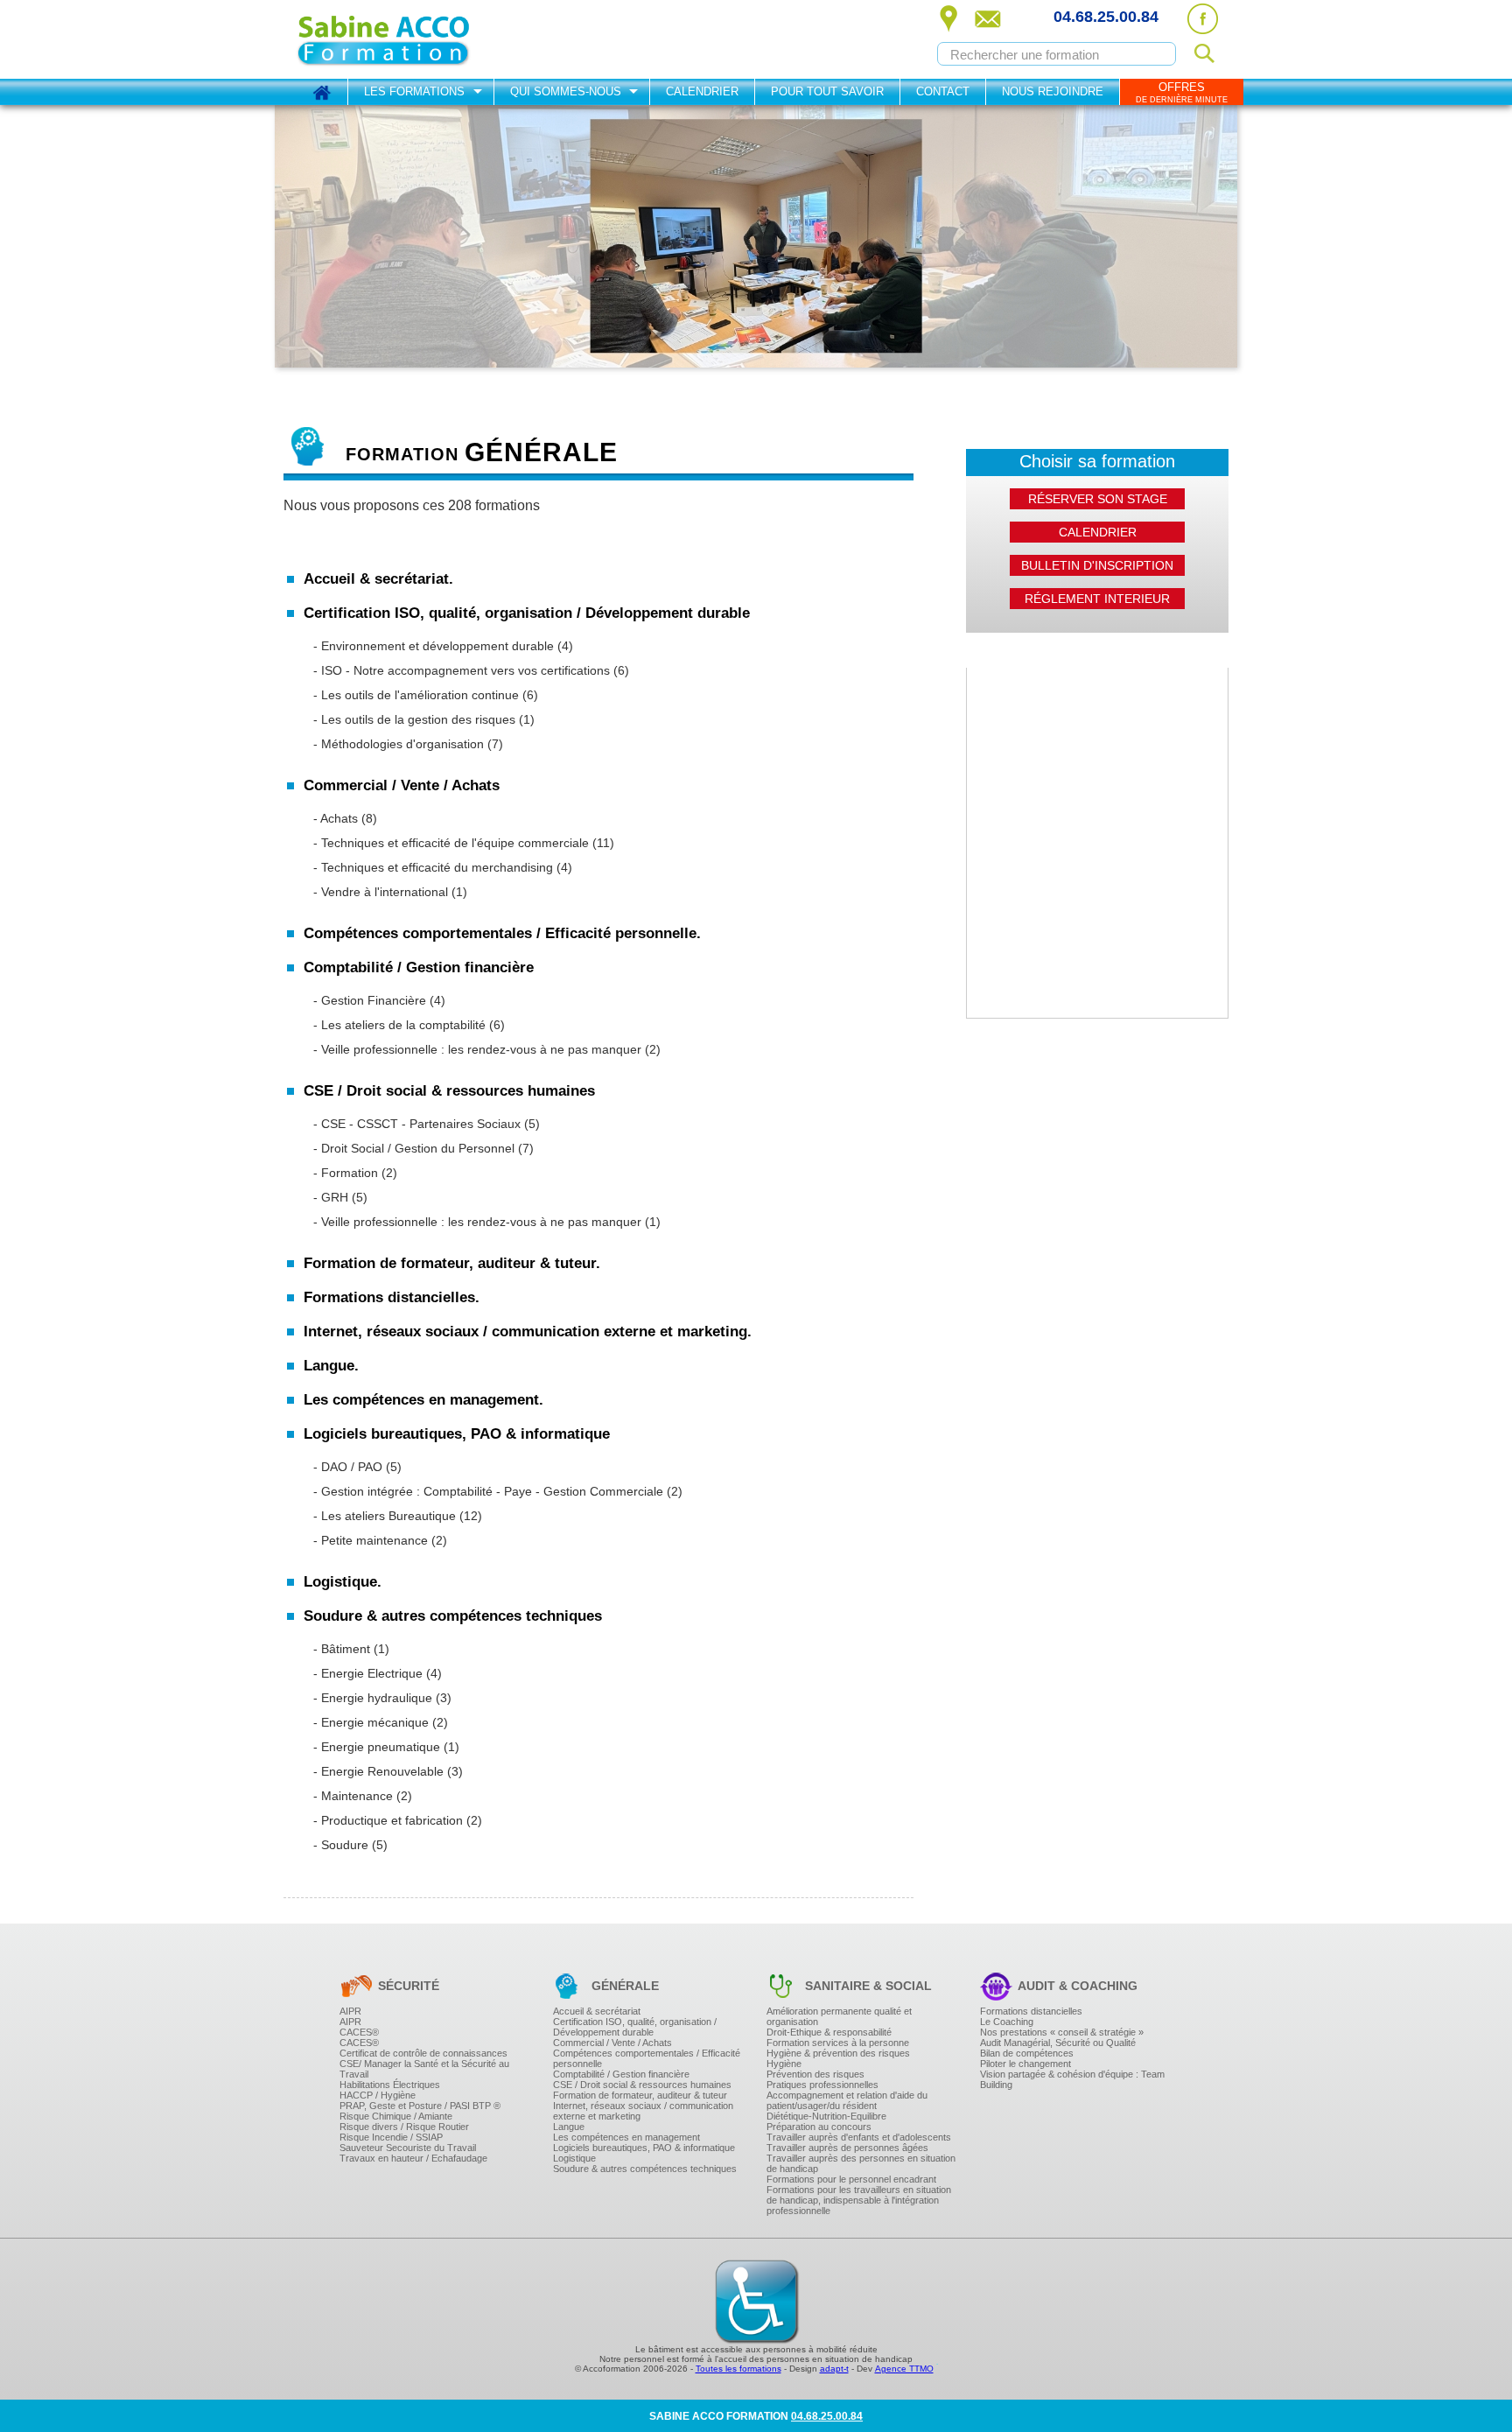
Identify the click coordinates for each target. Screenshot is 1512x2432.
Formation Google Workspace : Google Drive (469, 1548)
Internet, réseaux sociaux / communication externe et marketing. (528, 1332)
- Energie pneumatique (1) (386, 1747)
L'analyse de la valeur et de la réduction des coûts (481, 832)
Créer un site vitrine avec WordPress (449, 1412)
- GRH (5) (340, 1197)
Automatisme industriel (416, 1734)
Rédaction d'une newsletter (427, 1468)
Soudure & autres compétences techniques (645, 2169)
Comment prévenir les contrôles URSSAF (461, 1167)
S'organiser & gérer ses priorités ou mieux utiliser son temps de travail (528, 1069)
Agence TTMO (904, 2369)
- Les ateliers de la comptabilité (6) (409, 1025)
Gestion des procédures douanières (448, 907)
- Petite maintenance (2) (380, 1540)
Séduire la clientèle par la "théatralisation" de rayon (484, 914)
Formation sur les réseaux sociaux (444, 1454)
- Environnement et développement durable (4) (443, 646)
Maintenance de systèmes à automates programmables (494, 1706)
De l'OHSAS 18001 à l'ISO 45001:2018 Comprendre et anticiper (514, 731)
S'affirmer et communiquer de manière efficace (472, 1237)
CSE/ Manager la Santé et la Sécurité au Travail (424, 2069)
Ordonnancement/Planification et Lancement (468, 762)
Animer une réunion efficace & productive (460, 1550)
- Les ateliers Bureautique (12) (398, 1516)
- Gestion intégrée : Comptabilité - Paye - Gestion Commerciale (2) (498, 1491)
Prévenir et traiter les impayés (433, 1061)
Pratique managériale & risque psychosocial (467, 1662)
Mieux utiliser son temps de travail (443, 1209)
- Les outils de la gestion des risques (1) (424, 719)
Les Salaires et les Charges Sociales (450, 1033)
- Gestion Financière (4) (379, 1000)
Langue (569, 2127)
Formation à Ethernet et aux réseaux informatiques (482, 1559)
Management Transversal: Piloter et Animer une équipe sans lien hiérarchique (547, 1634)
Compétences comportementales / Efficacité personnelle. (502, 933)
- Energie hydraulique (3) (382, 1698)
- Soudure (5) (350, 1845)
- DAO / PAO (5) (357, 1467)
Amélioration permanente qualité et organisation (839, 2016)
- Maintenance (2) (363, 1796)
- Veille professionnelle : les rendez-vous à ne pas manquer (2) (487, 1049)
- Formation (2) (355, 1173)
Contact (943, 91)
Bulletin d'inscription (1097, 565)
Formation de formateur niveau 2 (440, 1343)
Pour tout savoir (827, 91)
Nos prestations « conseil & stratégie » (1062, 2032)
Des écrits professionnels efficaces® (448, 659)
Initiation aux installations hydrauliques (455, 1716)
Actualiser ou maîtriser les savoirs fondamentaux (477, 1181)
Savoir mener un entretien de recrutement (461, 1244)
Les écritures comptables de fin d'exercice (462, 1113)
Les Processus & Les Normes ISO (442, 706)
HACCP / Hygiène (378, 2095)
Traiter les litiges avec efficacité (436, 875)
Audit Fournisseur (404, 769)
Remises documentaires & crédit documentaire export (490, 921)
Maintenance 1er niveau (420, 1828)
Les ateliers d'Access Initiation (434, 1688)
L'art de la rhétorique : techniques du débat (464, 1167)
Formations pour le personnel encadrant (851, 2179)
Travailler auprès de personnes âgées (847, 2148)
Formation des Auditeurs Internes (441, 727)
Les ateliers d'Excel (408, 1632)
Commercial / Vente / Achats (612, 2043)
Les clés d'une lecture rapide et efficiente (459, 1111)
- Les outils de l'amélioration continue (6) (426, 695)
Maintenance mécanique (421, 1755)
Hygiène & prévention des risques (838, 2053)
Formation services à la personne (838, 2043)
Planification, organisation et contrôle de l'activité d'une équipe (510, 1480)
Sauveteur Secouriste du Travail (408, 2148)
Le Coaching (1007, 2022)
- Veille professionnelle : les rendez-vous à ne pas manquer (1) (487, 1222)
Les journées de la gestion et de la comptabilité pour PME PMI (510, 1068)
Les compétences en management (626, 2137)
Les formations (414, 91)
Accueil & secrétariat (597, 2011)
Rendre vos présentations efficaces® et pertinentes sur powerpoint (520, 1646)
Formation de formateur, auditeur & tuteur (640, 2095)
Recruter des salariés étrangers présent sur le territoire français (512, 1209)
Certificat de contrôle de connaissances (423, 2053)
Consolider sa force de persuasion (444, 917)
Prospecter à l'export (411, 910)
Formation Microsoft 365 (420, 1562)
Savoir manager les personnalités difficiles (463, 1648)
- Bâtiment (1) (351, 1649)
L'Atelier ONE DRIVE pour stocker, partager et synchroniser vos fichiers (530, 1534)
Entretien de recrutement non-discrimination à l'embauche (500, 985)
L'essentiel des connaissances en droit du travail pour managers (515, 1181)
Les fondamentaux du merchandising (451, 900)
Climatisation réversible (418, 1804)
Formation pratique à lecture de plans (451, 1839)
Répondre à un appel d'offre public (444, 987)
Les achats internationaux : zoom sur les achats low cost (495, 893)
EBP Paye (386, 1524)
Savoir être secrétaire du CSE (433, 1170)
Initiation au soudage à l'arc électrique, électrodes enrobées (504, 1877)
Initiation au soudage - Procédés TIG (449, 1863)
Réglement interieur (1097, 599)
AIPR (350, 2011)
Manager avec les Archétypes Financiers (458, 1466)
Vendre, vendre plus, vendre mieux (445, 903)
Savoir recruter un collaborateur (437, 1230)
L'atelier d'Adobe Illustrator (425, 1527)
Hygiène (784, 2064)
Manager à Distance (410, 1452)
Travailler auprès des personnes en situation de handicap (861, 2163)
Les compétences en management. (423, 1400)
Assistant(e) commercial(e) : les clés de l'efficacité (479, 945)
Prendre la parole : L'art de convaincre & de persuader (491, 1139)
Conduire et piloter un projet (429, 804)
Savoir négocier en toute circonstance (452, 1279)
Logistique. (343, 1582)
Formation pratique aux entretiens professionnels (479, 1536)
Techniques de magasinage (428, 1648)
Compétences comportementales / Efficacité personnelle (647, 2058)
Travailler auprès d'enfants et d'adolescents (859, 2137)
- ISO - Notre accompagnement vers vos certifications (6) (471, 670)
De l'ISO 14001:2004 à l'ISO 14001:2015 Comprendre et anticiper (518, 678)
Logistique (574, 2158)
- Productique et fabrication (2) (398, 1820)
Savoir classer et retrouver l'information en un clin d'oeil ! (496, 1251)
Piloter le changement (1025, 2064)
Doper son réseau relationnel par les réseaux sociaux (490, 1482)
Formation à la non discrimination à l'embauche (475, 999)
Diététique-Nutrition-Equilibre (826, 2116)
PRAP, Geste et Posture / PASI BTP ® (420, 2106)
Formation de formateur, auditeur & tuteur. (452, 1263)
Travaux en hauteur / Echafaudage (413, 2158)
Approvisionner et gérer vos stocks (444, 1634)
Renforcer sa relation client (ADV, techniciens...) (475, 1001)
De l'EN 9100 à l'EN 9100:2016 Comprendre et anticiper (495, 703)
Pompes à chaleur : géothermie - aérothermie (470, 1790)
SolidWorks (389, 1499)
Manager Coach (401, 1195)
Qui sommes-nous (566, 91)
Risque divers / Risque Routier (404, 2127)
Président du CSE (405, 1156)
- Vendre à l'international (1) (390, 892)
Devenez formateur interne (426, 1315)
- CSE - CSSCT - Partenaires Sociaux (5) (427, 1124)
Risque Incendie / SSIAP (391, 2137)
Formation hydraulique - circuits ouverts (456, 1730)
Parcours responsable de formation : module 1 (472, 1191)
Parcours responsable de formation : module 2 (472, 1205)
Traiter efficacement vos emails (436, 631)
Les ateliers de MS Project (424, 818)
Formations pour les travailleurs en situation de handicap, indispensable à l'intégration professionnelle (859, 2200)
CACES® (359, 2032)
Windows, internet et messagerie (440, 1604)
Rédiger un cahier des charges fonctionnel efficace (483, 851)
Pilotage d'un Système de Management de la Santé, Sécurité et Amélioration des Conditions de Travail (605, 755)
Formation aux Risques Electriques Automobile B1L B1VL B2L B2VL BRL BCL (548, 1741)
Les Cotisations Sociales (421, 1057)
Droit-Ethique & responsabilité (829, 2032)
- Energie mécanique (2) (381, 1722)
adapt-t (834, 2369)
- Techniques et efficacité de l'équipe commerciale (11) (464, 843)
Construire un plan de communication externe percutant (494, 1384)
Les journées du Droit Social (430, 1240)
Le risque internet (404, 1349)
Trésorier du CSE (403, 1184)
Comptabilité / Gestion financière (621, 2074)
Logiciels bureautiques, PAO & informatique (644, 2148)
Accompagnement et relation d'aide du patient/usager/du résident (847, 2100)
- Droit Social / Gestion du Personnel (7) (423, 1148)
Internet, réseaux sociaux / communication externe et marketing (643, 2111)
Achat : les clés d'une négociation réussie (460, 879)
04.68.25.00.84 (1106, 17)
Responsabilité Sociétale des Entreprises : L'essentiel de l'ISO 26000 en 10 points (556, 759)
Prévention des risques (815, 2074)
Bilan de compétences (1027, 2053)
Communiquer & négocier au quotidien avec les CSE (488, 1198)
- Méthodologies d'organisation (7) (408, 744)
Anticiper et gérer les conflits (429, 1564)
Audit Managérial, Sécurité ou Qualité (1058, 2043)
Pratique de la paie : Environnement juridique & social (490, 1251)
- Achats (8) (345, 818)
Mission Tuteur (397, 1377)
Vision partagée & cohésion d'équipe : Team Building (1072, 2079)
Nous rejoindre (1053, 91)
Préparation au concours (819, 2127)
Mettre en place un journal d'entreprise (454, 1524)
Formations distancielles (1031, 2011)
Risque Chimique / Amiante (396, 2116)
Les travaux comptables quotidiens (445, 1071)
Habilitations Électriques (390, 2085)
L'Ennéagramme (402, 1013)
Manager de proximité (414, 1592)
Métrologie (388, 1853)
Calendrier (702, 91)
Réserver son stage (1098, 499)
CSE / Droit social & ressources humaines (642, 2085)
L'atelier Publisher (405, 1660)
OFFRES (1182, 92)
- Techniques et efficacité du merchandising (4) (443, 867)
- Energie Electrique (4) (378, 1673)
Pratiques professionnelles (822, 2085)
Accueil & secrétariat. (378, 579)
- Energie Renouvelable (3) (388, 1771)
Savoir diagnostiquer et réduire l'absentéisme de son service (506, 1237)
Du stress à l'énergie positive (430, 1307)
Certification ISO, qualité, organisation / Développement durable (635, 2027)
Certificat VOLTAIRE (409, 1195)
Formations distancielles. (392, 1297)
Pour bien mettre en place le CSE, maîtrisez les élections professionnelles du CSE (557, 1142)
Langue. (331, 1366)
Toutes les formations (738, 2369)
